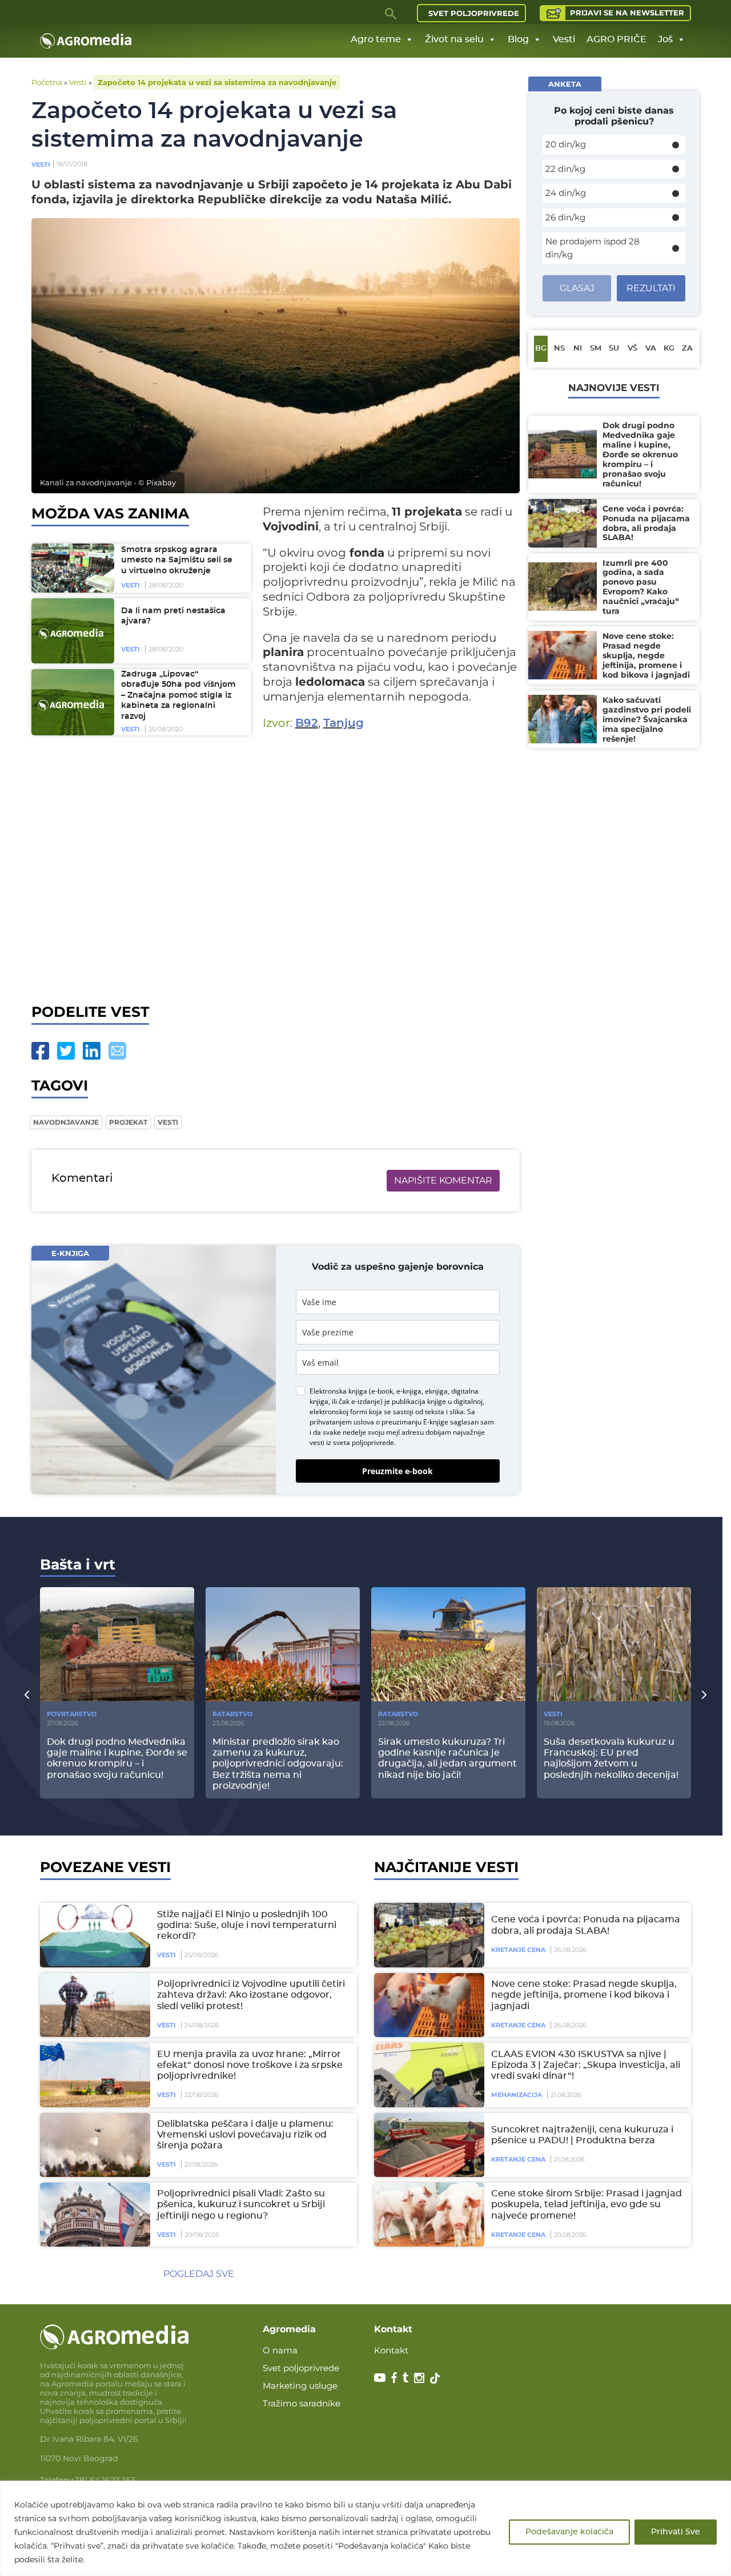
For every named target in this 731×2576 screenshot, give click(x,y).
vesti (168, 1122)
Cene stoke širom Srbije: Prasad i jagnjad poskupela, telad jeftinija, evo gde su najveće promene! (587, 2204)
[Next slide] (704, 1694)
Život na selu (454, 39)
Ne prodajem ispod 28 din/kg (593, 248)
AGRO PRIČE (616, 39)
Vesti (564, 39)
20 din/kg (566, 144)
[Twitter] (66, 1051)
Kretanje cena (518, 1950)
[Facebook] (40, 1051)
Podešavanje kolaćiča (569, 2532)
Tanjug (344, 723)
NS (559, 349)
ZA (687, 349)
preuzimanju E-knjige (415, 1422)
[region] (365, 2528)
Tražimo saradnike (302, 2403)
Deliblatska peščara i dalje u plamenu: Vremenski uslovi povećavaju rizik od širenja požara (245, 2135)
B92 (307, 723)
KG (669, 349)
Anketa (565, 84)
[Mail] (117, 1051)
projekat (128, 1122)
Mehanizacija (517, 2095)
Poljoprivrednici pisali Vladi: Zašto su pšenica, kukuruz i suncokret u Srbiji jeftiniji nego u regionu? (241, 2204)
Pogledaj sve (199, 2274)
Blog (518, 39)
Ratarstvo (232, 1714)
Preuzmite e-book (397, 1471)
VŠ (632, 349)
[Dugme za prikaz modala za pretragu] (391, 13)
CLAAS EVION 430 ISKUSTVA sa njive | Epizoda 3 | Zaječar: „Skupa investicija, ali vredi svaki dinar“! (586, 2065)
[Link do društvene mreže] (380, 2377)
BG (541, 349)
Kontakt (391, 2350)
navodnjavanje (66, 1122)
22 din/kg (565, 169)
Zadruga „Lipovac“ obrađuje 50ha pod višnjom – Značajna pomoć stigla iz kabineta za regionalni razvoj (178, 695)
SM (596, 349)
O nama (280, 2350)
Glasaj (577, 288)
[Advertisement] (276, 869)
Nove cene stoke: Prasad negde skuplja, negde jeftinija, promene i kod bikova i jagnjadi (584, 1995)
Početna (47, 82)
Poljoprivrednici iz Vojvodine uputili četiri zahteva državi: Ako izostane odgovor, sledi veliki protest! (251, 1995)
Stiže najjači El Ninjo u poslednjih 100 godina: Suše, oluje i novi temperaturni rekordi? (247, 1925)
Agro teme (376, 39)
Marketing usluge (300, 2386)
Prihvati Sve (676, 2532)
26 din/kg (565, 217)
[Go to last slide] (27, 1694)
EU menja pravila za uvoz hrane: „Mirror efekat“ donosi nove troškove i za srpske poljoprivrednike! (250, 2065)
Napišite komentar (443, 1180)
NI (578, 349)
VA (651, 349)
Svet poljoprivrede (474, 13)
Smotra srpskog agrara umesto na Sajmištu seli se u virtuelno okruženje (177, 560)
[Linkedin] (92, 1051)
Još (665, 39)
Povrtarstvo (72, 1714)
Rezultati (651, 288)
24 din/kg (566, 193)
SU (614, 349)
